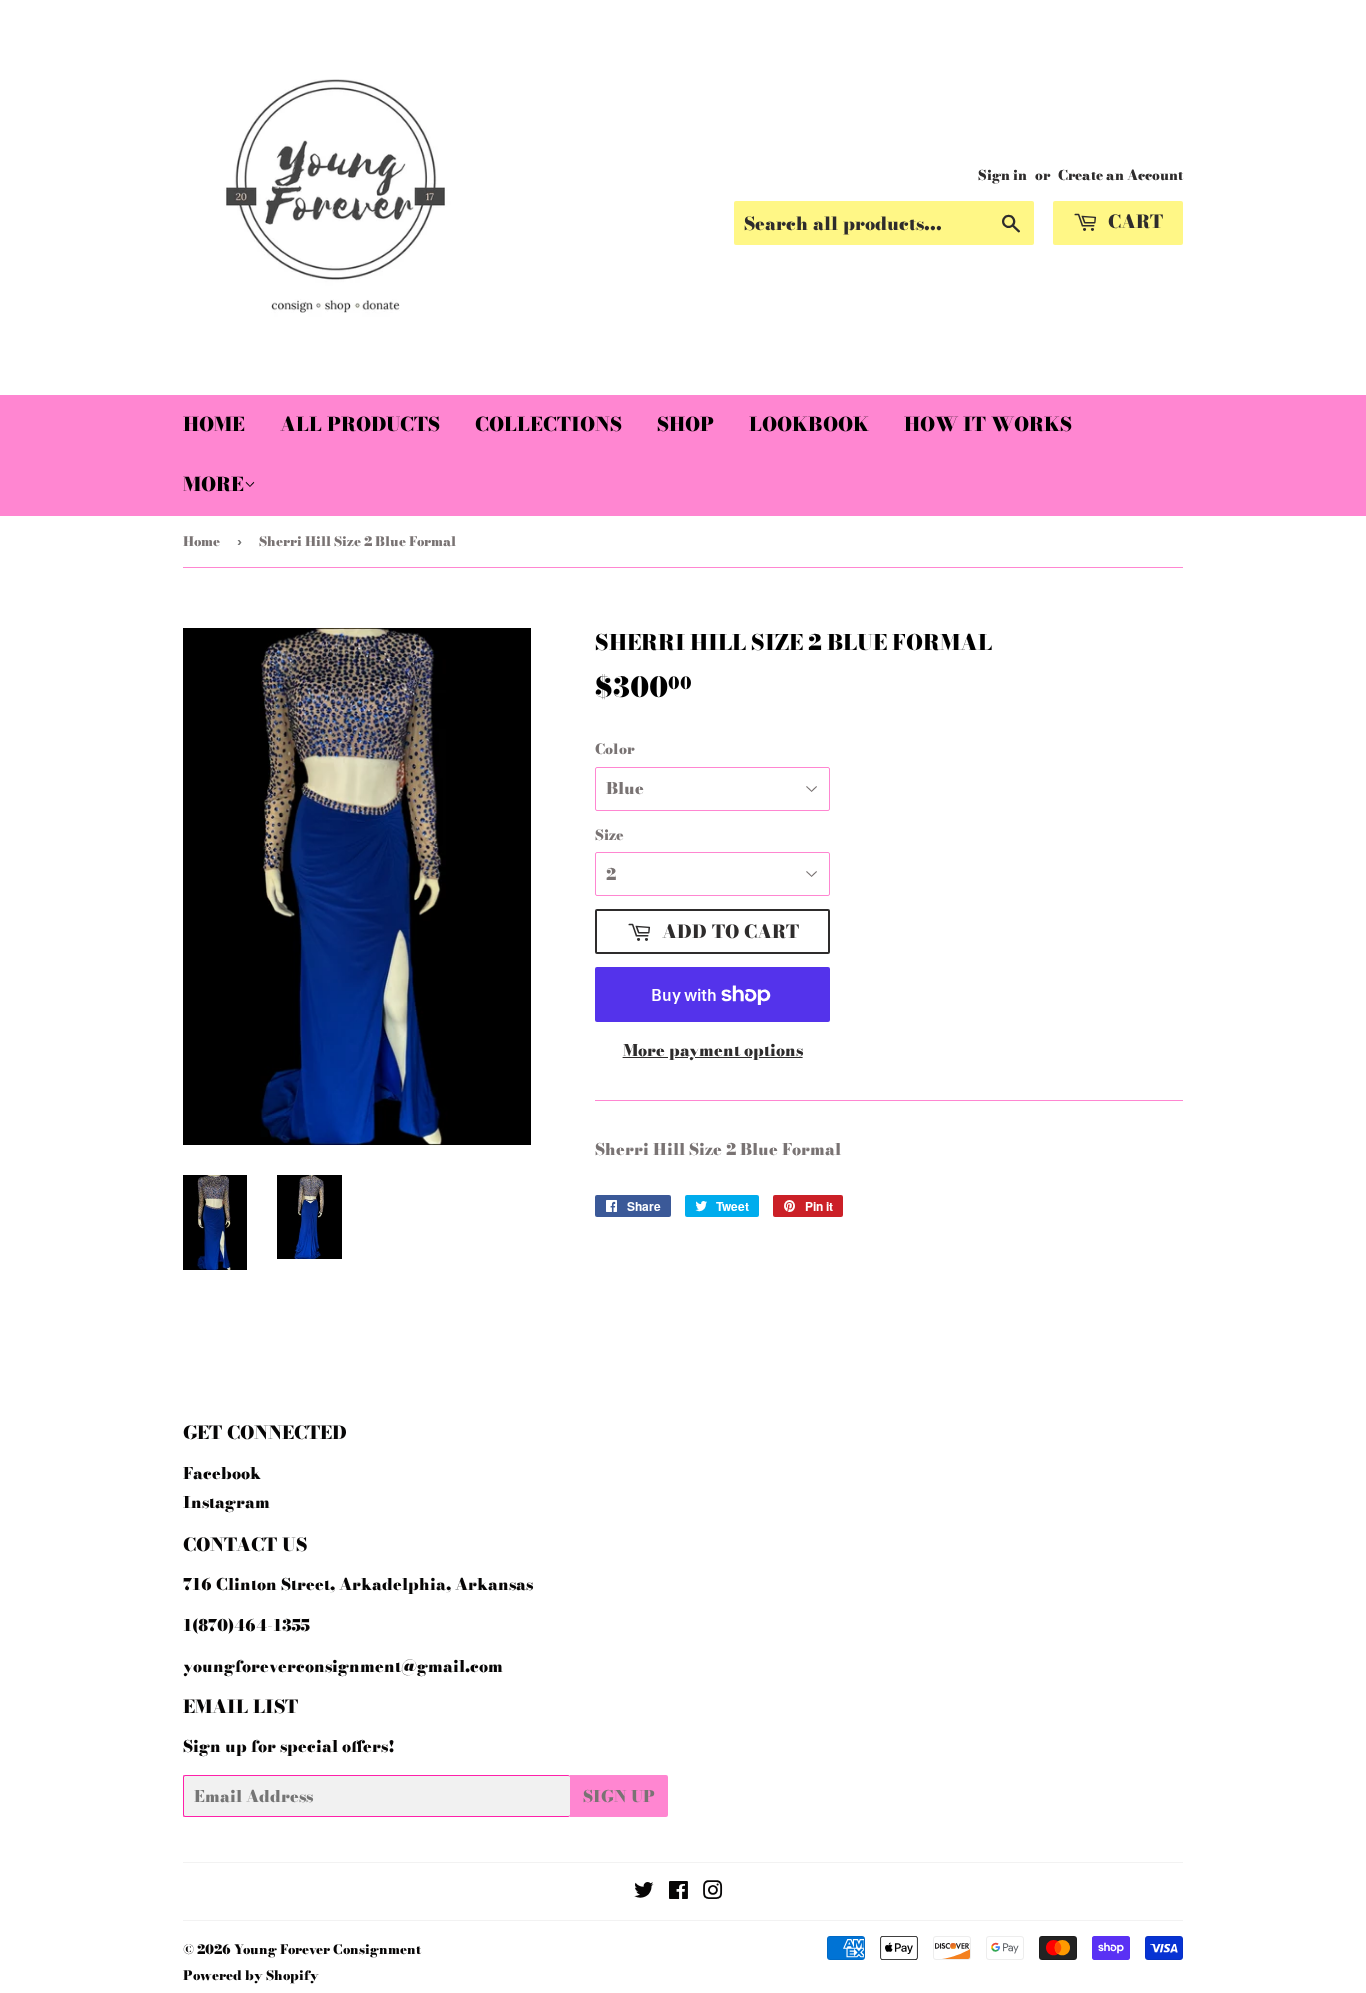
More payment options (713, 1050)
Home (214, 424)
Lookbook (809, 424)
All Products (360, 424)
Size (609, 835)
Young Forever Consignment (327, 1949)
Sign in (1002, 175)
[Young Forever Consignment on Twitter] (644, 1892)
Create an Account (1120, 175)
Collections (548, 424)
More (213, 484)
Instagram (226, 1502)
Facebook (222, 1473)
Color (615, 749)
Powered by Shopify (251, 1975)
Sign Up (619, 1796)
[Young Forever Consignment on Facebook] (678, 1892)
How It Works (988, 424)
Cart (1133, 221)
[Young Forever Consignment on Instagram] (713, 1892)
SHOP (685, 424)
